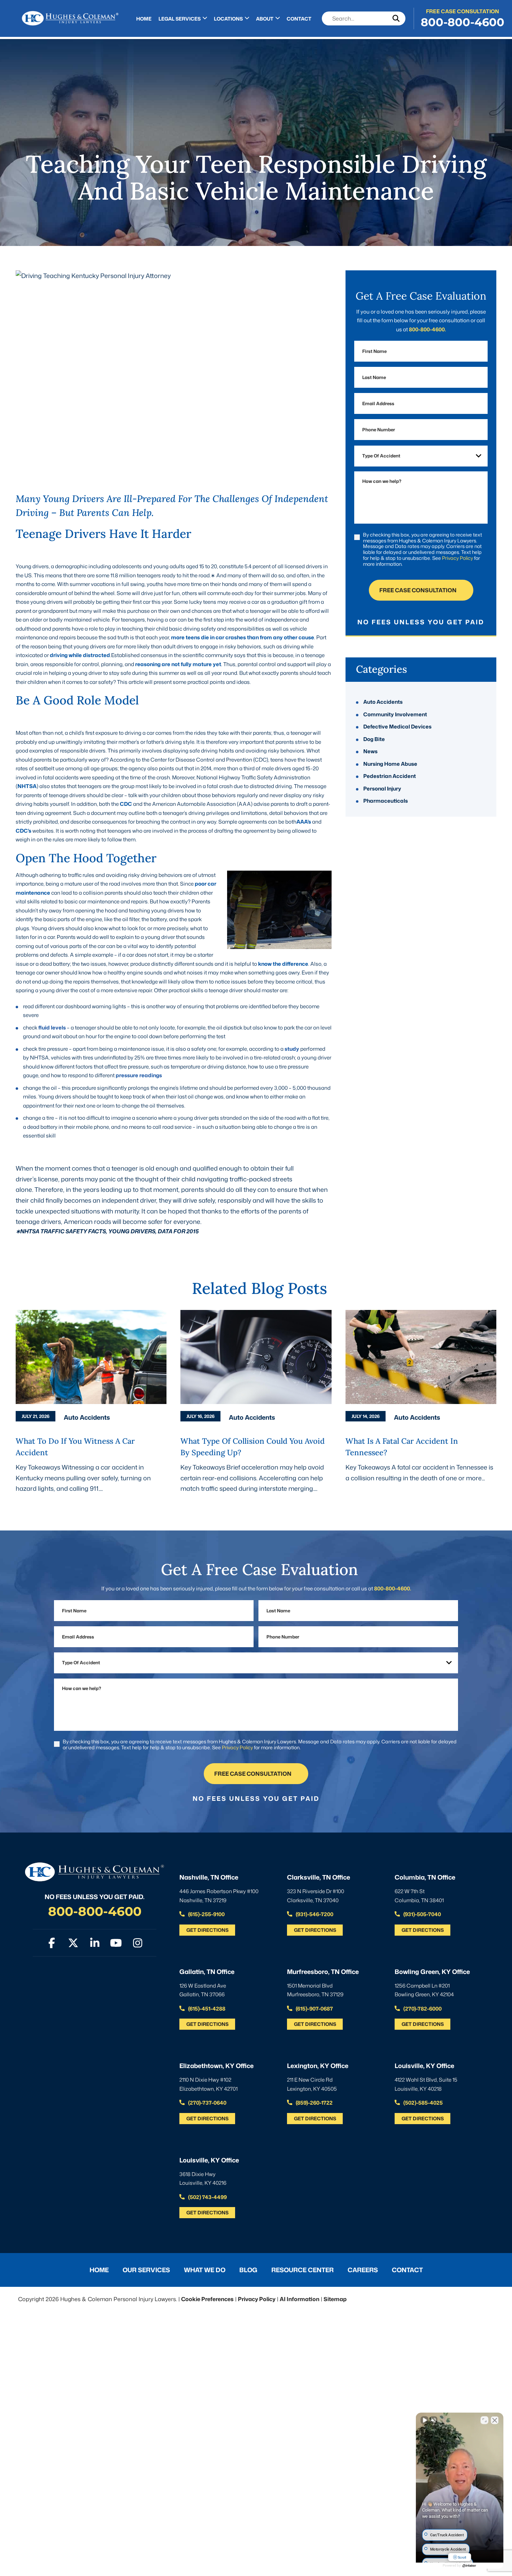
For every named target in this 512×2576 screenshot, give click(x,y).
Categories (382, 669)
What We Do (205, 2270)
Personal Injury (382, 789)
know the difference (283, 964)
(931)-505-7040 (422, 1914)
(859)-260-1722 (314, 2103)
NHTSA (27, 786)
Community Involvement (395, 714)
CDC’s (24, 831)
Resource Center (302, 2270)
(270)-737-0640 (207, 2103)
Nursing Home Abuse (390, 764)
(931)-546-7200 (314, 1914)
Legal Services (180, 19)
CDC (126, 804)
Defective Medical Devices (397, 727)
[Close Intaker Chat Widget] (495, 2420)
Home (144, 19)
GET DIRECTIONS (207, 1930)
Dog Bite (374, 739)
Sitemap (335, 2299)
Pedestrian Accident (390, 776)
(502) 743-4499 (207, 2197)
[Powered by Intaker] (469, 2566)
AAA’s (304, 822)
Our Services (146, 2270)
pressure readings (139, 1075)
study (292, 1049)
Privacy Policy (457, 558)
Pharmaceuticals (386, 801)
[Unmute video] (425, 2420)
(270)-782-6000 (422, 2009)
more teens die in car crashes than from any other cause (243, 637)
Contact (299, 19)
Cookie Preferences (207, 2299)
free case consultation (418, 590)
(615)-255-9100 (206, 1914)
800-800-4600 (463, 22)
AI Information (300, 2299)
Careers (363, 2270)
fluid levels (52, 1028)
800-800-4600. (427, 329)
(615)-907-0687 (314, 2009)
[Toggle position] (484, 2420)
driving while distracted (80, 655)
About (265, 19)
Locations (228, 19)
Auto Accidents (383, 702)
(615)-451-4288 (206, 2009)
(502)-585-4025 (422, 2103)
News (370, 752)
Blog (248, 2270)
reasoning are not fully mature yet (178, 664)
